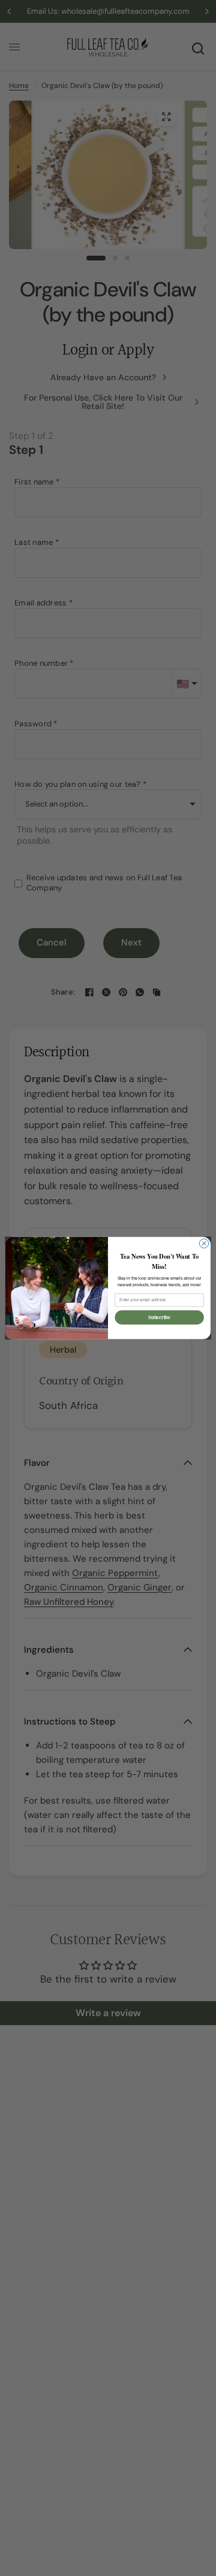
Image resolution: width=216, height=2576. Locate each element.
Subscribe (159, 1318)
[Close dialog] (204, 1243)
